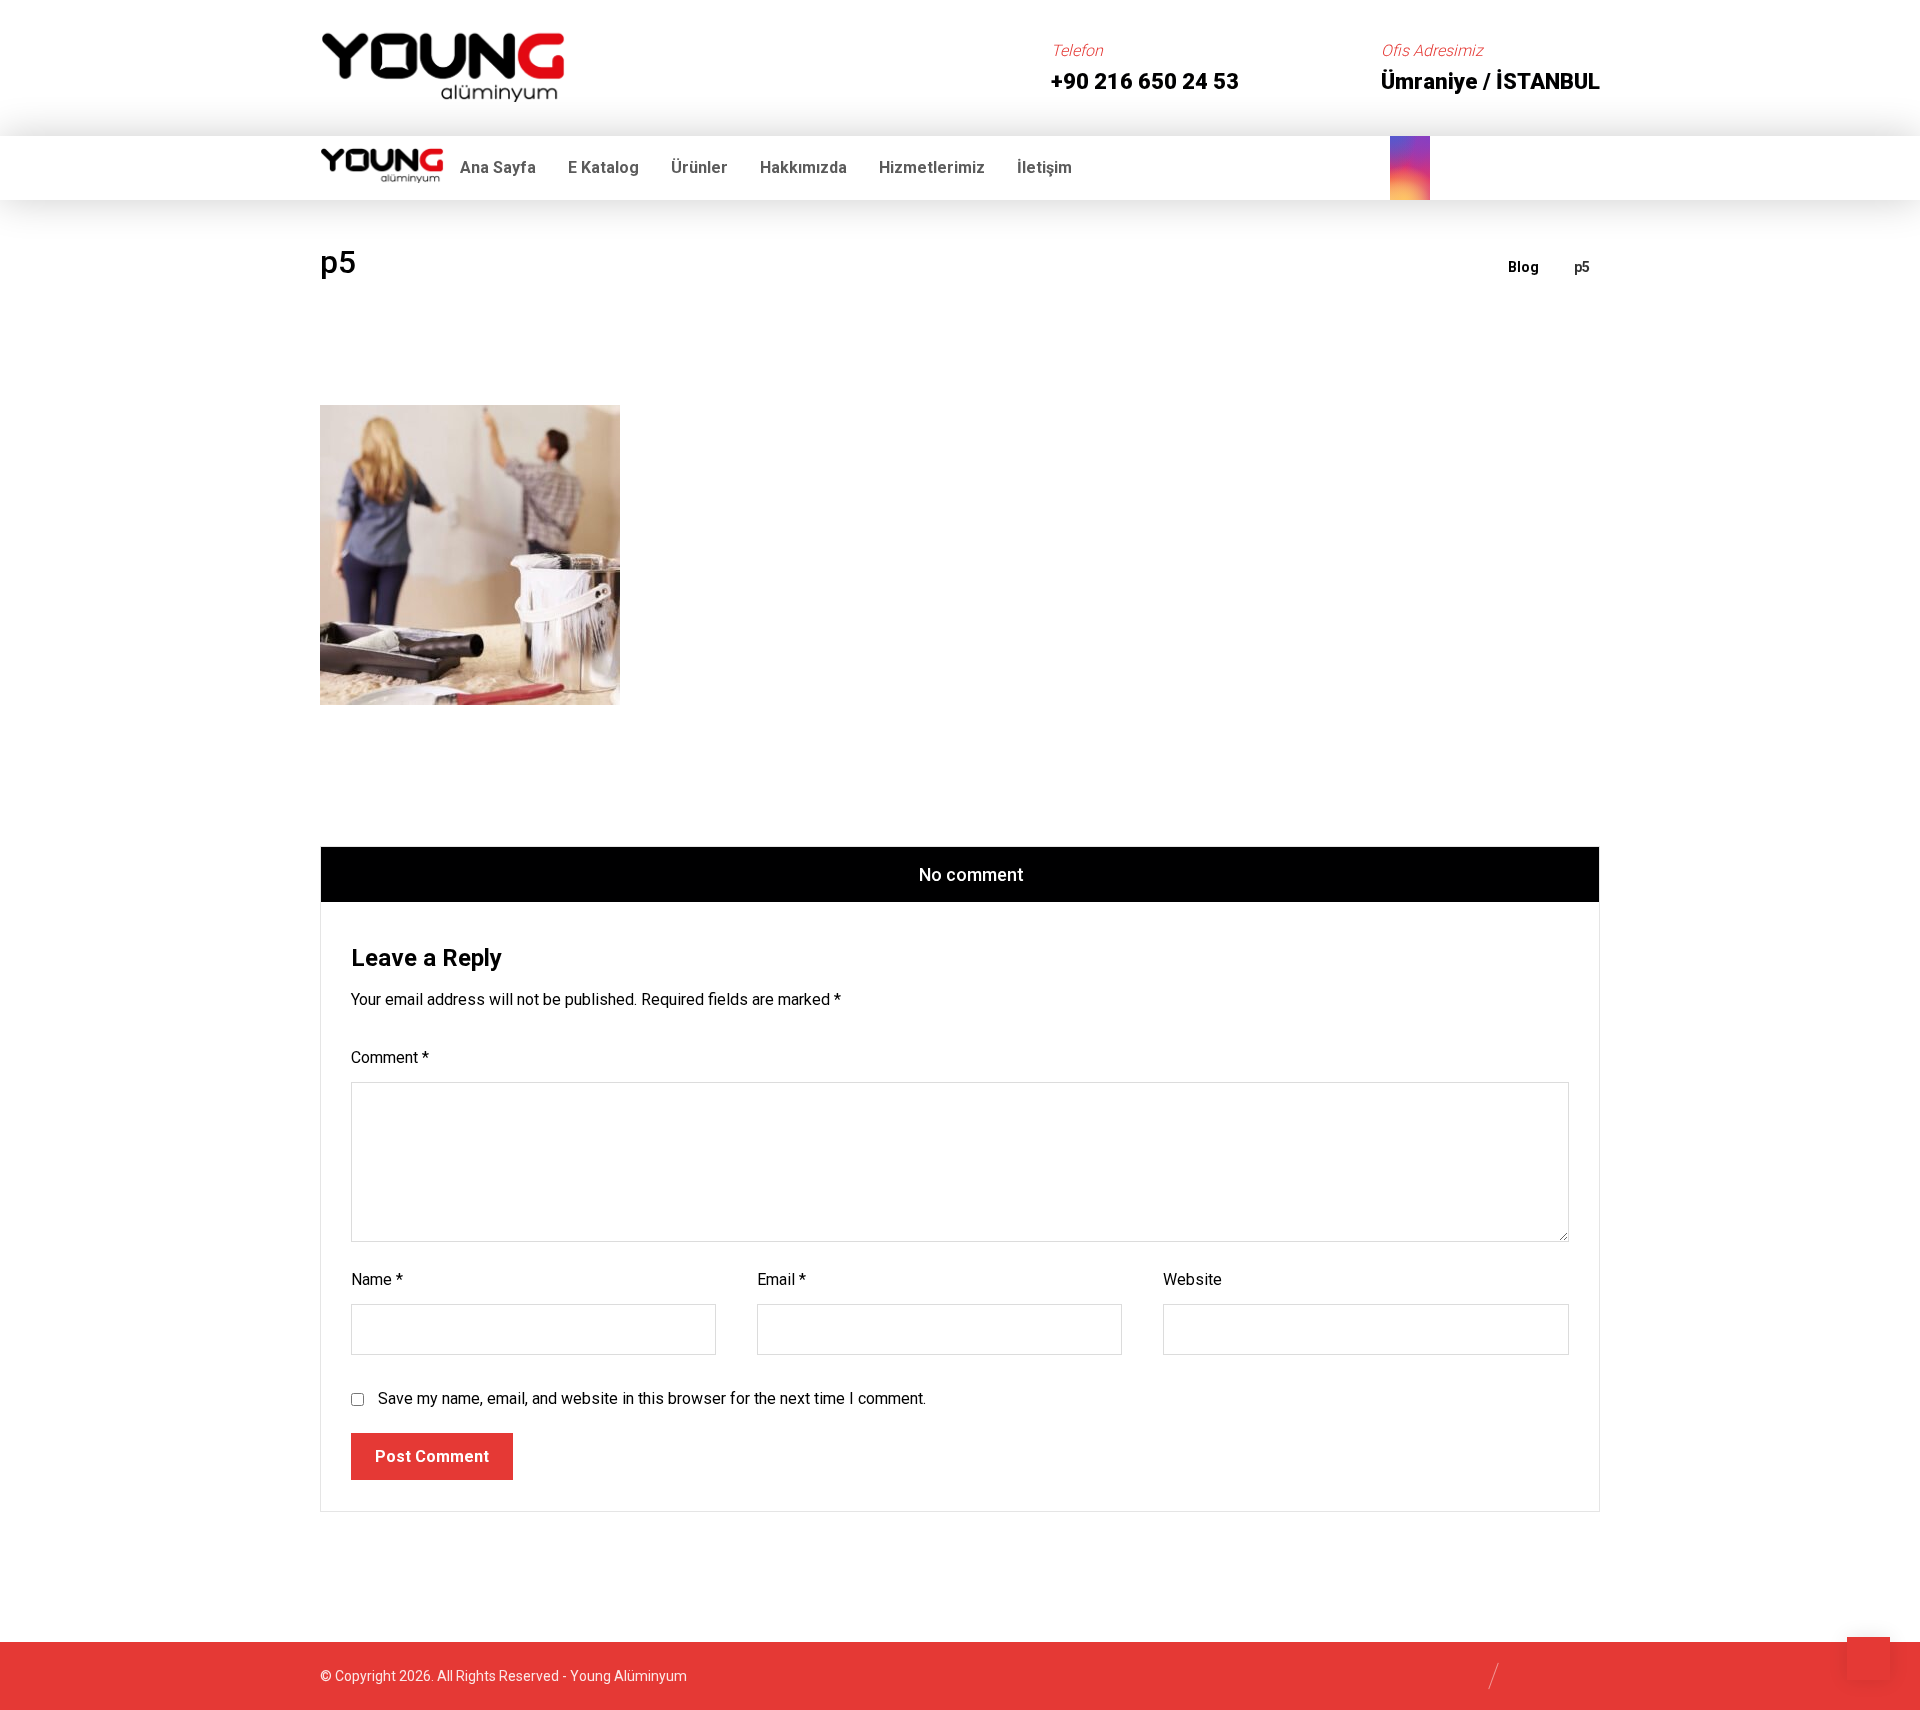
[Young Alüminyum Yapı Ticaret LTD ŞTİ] (443, 63)
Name (377, 1279)
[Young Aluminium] (1467, 267)
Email (781, 1279)
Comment (390, 1057)
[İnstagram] (1410, 168)
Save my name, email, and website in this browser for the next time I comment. (652, 1398)
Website (1192, 1279)
